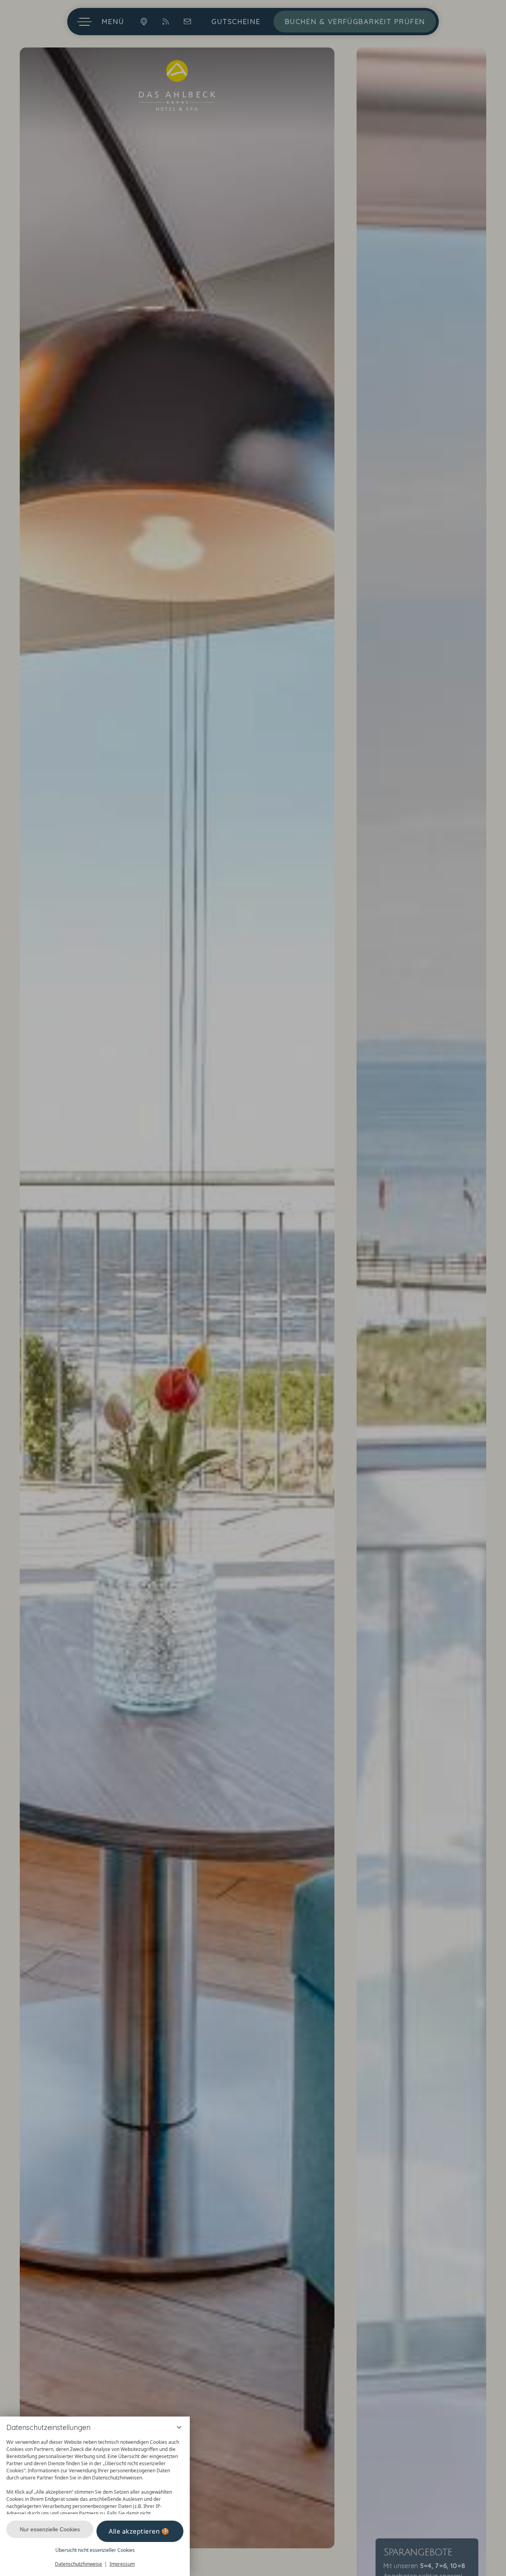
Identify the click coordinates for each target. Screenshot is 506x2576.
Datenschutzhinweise (78, 2564)
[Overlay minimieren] (179, 2427)
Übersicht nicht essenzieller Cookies (95, 2550)
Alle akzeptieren (134, 2531)
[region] (95, 2475)
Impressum (122, 2564)
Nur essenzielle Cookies (50, 2529)
